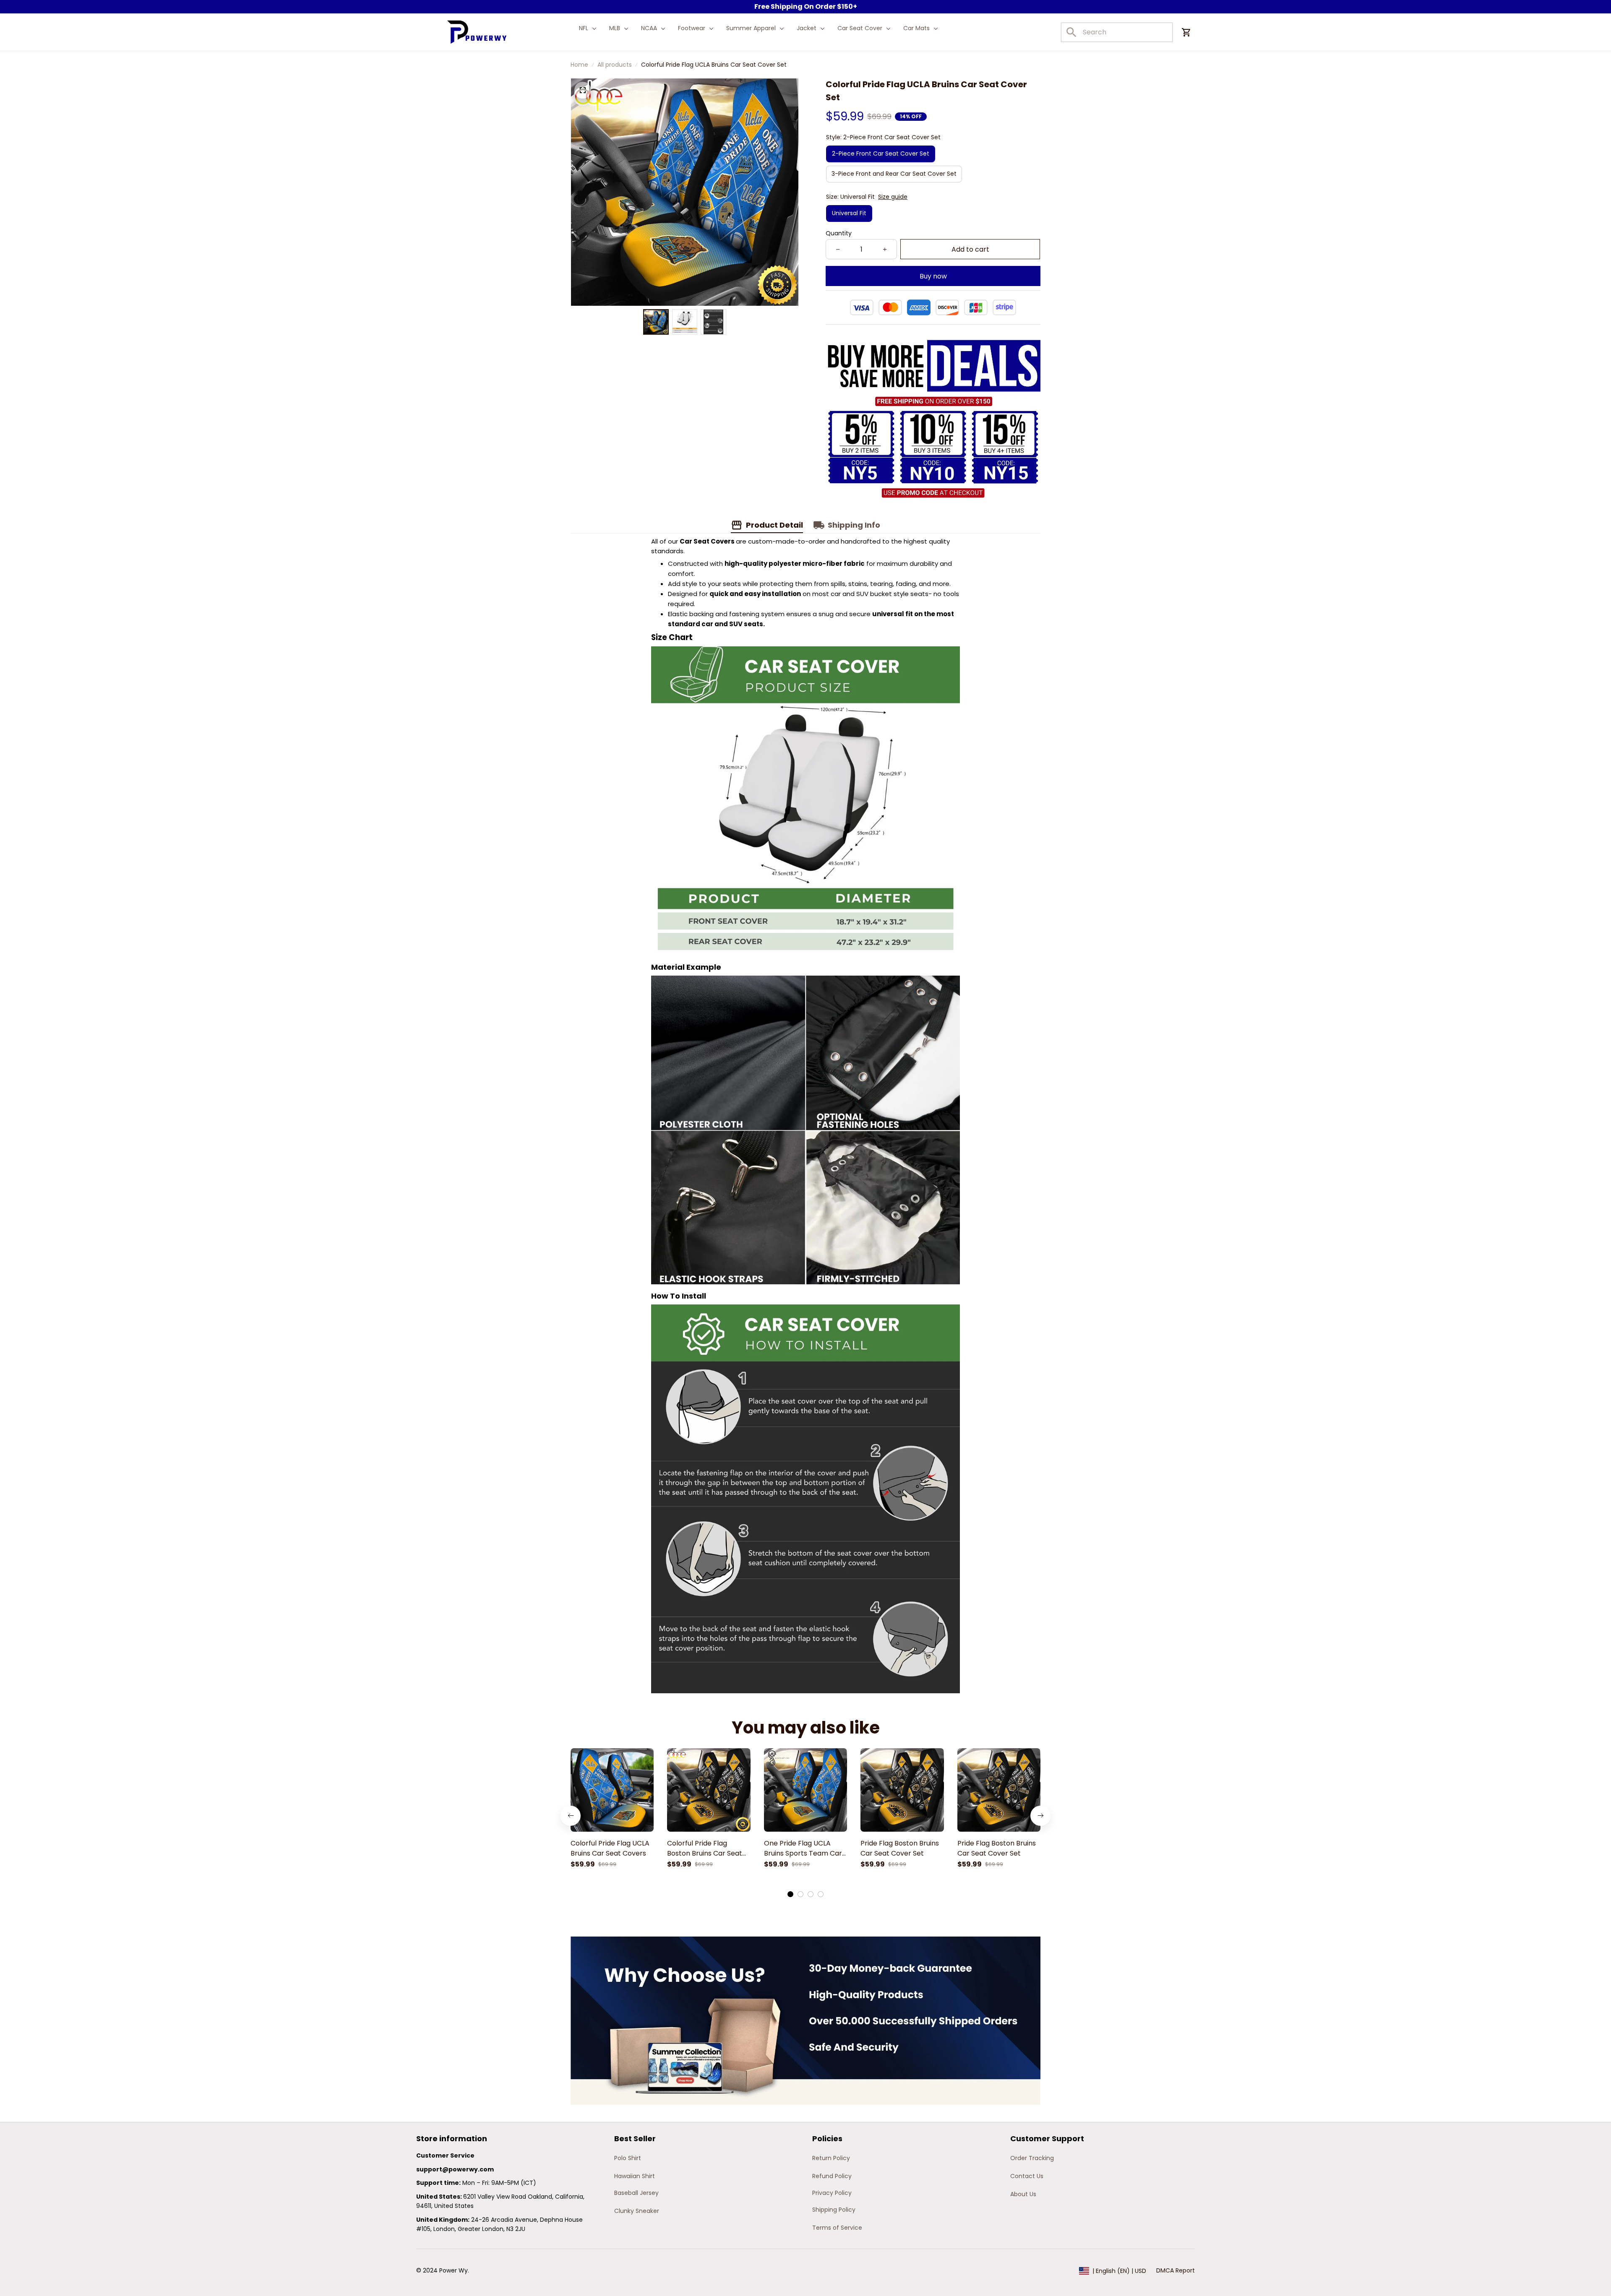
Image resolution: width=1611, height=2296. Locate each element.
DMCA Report (1176, 2270)
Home (579, 65)
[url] (455, 2170)
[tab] (790, 1894)
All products (615, 65)
